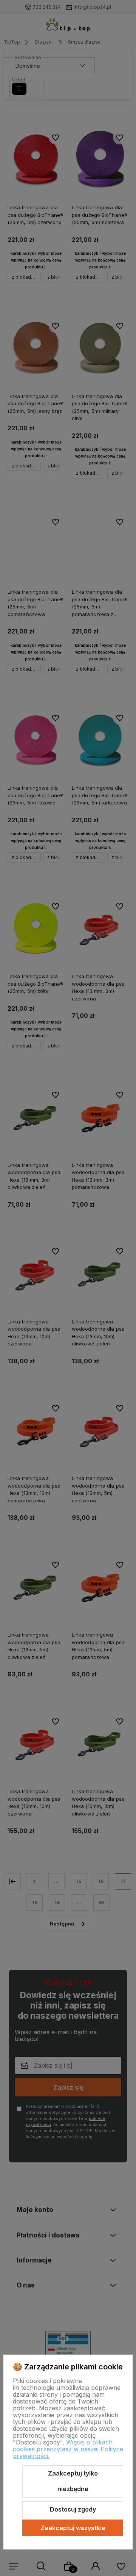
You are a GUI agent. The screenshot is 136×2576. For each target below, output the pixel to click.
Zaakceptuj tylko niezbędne (73, 2481)
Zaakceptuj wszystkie (73, 2528)
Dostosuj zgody (73, 2509)
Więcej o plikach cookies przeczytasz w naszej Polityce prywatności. (68, 2449)
